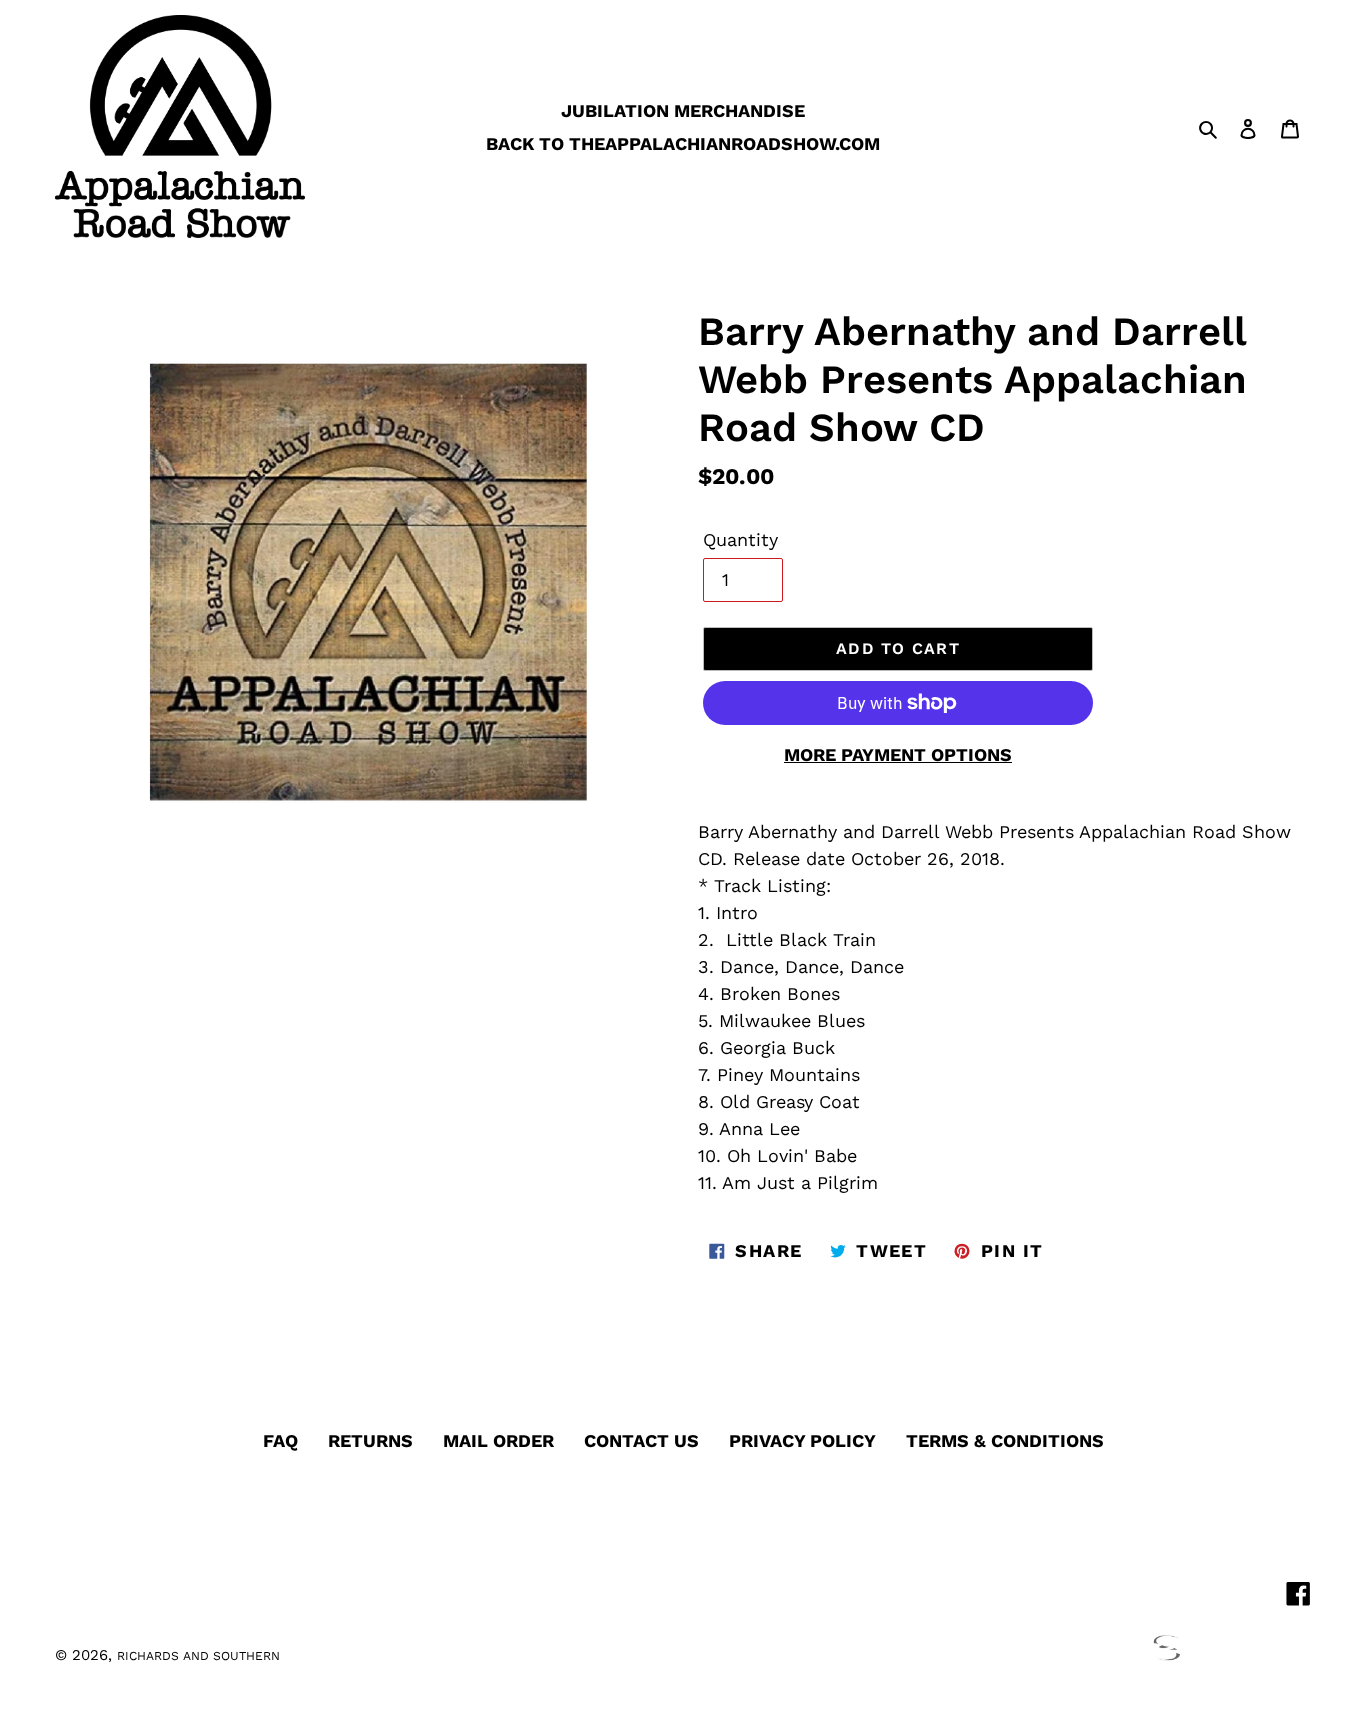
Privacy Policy (802, 1440)
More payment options (898, 754)
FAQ (280, 1440)
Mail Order (498, 1440)
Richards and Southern (198, 1656)
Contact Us (641, 1440)
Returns (370, 1440)
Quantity (740, 539)
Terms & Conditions (1005, 1440)
